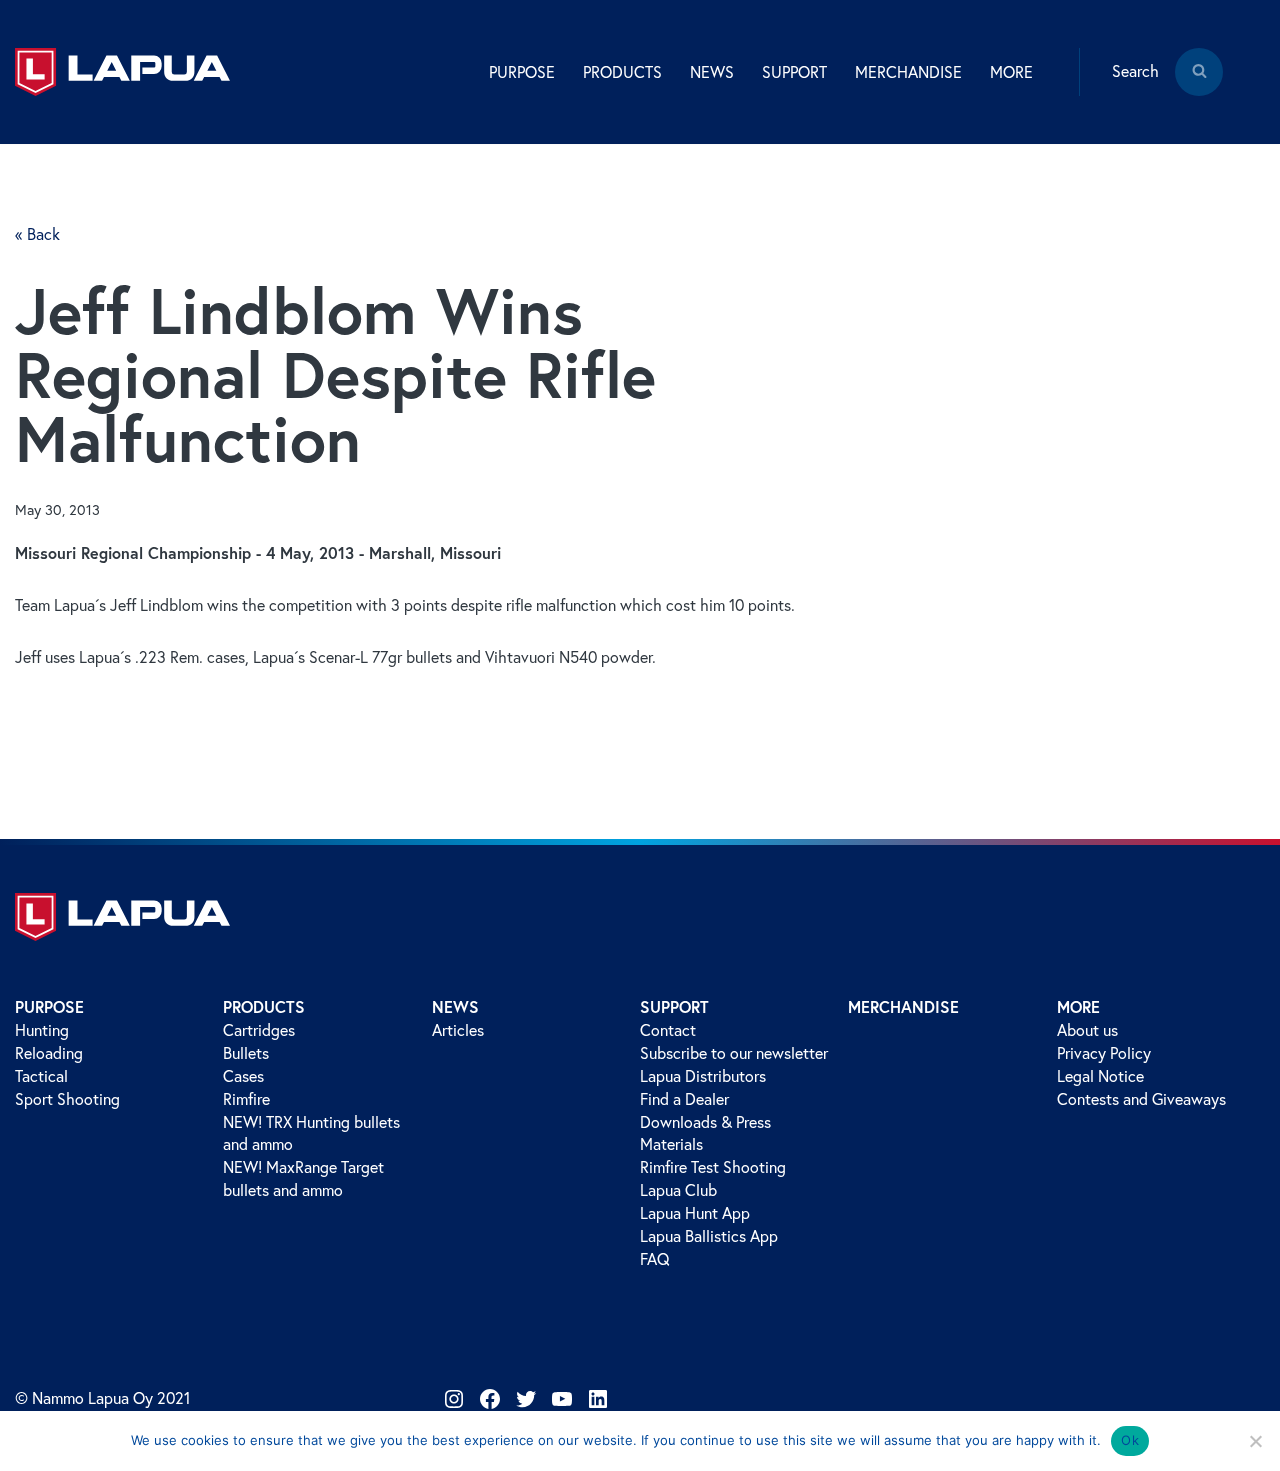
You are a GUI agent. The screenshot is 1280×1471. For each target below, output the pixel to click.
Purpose (49, 1006)
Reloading (49, 1053)
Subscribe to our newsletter (734, 1053)
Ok (1130, 1440)
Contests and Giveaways (1141, 1099)
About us (1087, 1030)
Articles (458, 1030)
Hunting (42, 1030)
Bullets (246, 1053)
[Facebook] (490, 1399)
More (1078, 1006)
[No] (1255, 1441)
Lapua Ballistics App (709, 1236)
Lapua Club (678, 1190)
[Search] (1199, 86)
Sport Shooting (67, 1099)
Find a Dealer (684, 1099)
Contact (668, 1030)
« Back (37, 234)
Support (674, 1006)
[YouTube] (562, 1399)
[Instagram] (454, 1399)
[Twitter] (526, 1399)
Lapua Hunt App (695, 1213)
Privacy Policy (1104, 1053)
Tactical (41, 1076)
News (455, 1006)
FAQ (655, 1259)
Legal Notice (1100, 1076)
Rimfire (246, 1099)
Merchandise (908, 72)
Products (264, 1006)
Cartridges (259, 1030)
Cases (243, 1076)
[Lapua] (122, 72)
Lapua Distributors (703, 1076)
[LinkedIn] (598, 1399)
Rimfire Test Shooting (713, 1167)
